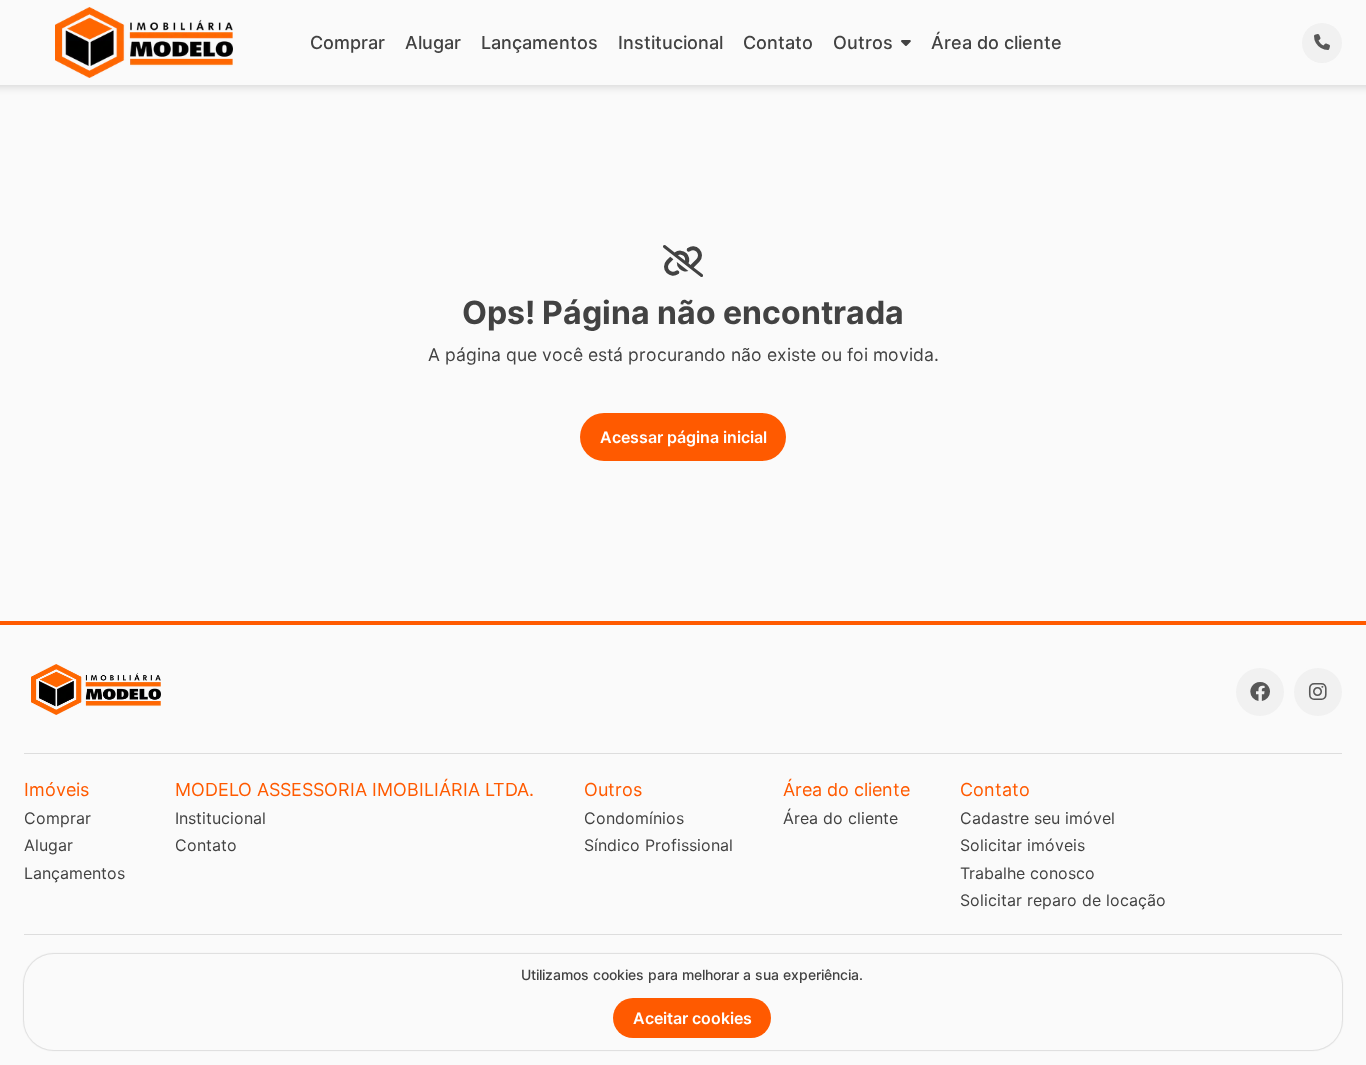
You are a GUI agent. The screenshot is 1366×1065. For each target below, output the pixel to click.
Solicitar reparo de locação (1063, 900)
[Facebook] (1260, 692)
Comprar (347, 42)
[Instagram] (1318, 692)
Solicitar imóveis (1022, 845)
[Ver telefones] (1322, 43)
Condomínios (634, 818)
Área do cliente (996, 42)
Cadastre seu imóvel (1037, 818)
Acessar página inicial (683, 437)
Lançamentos (539, 42)
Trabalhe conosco (1027, 873)
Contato (778, 42)
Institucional (670, 42)
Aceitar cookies (692, 1018)
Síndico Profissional (658, 845)
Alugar (433, 42)
